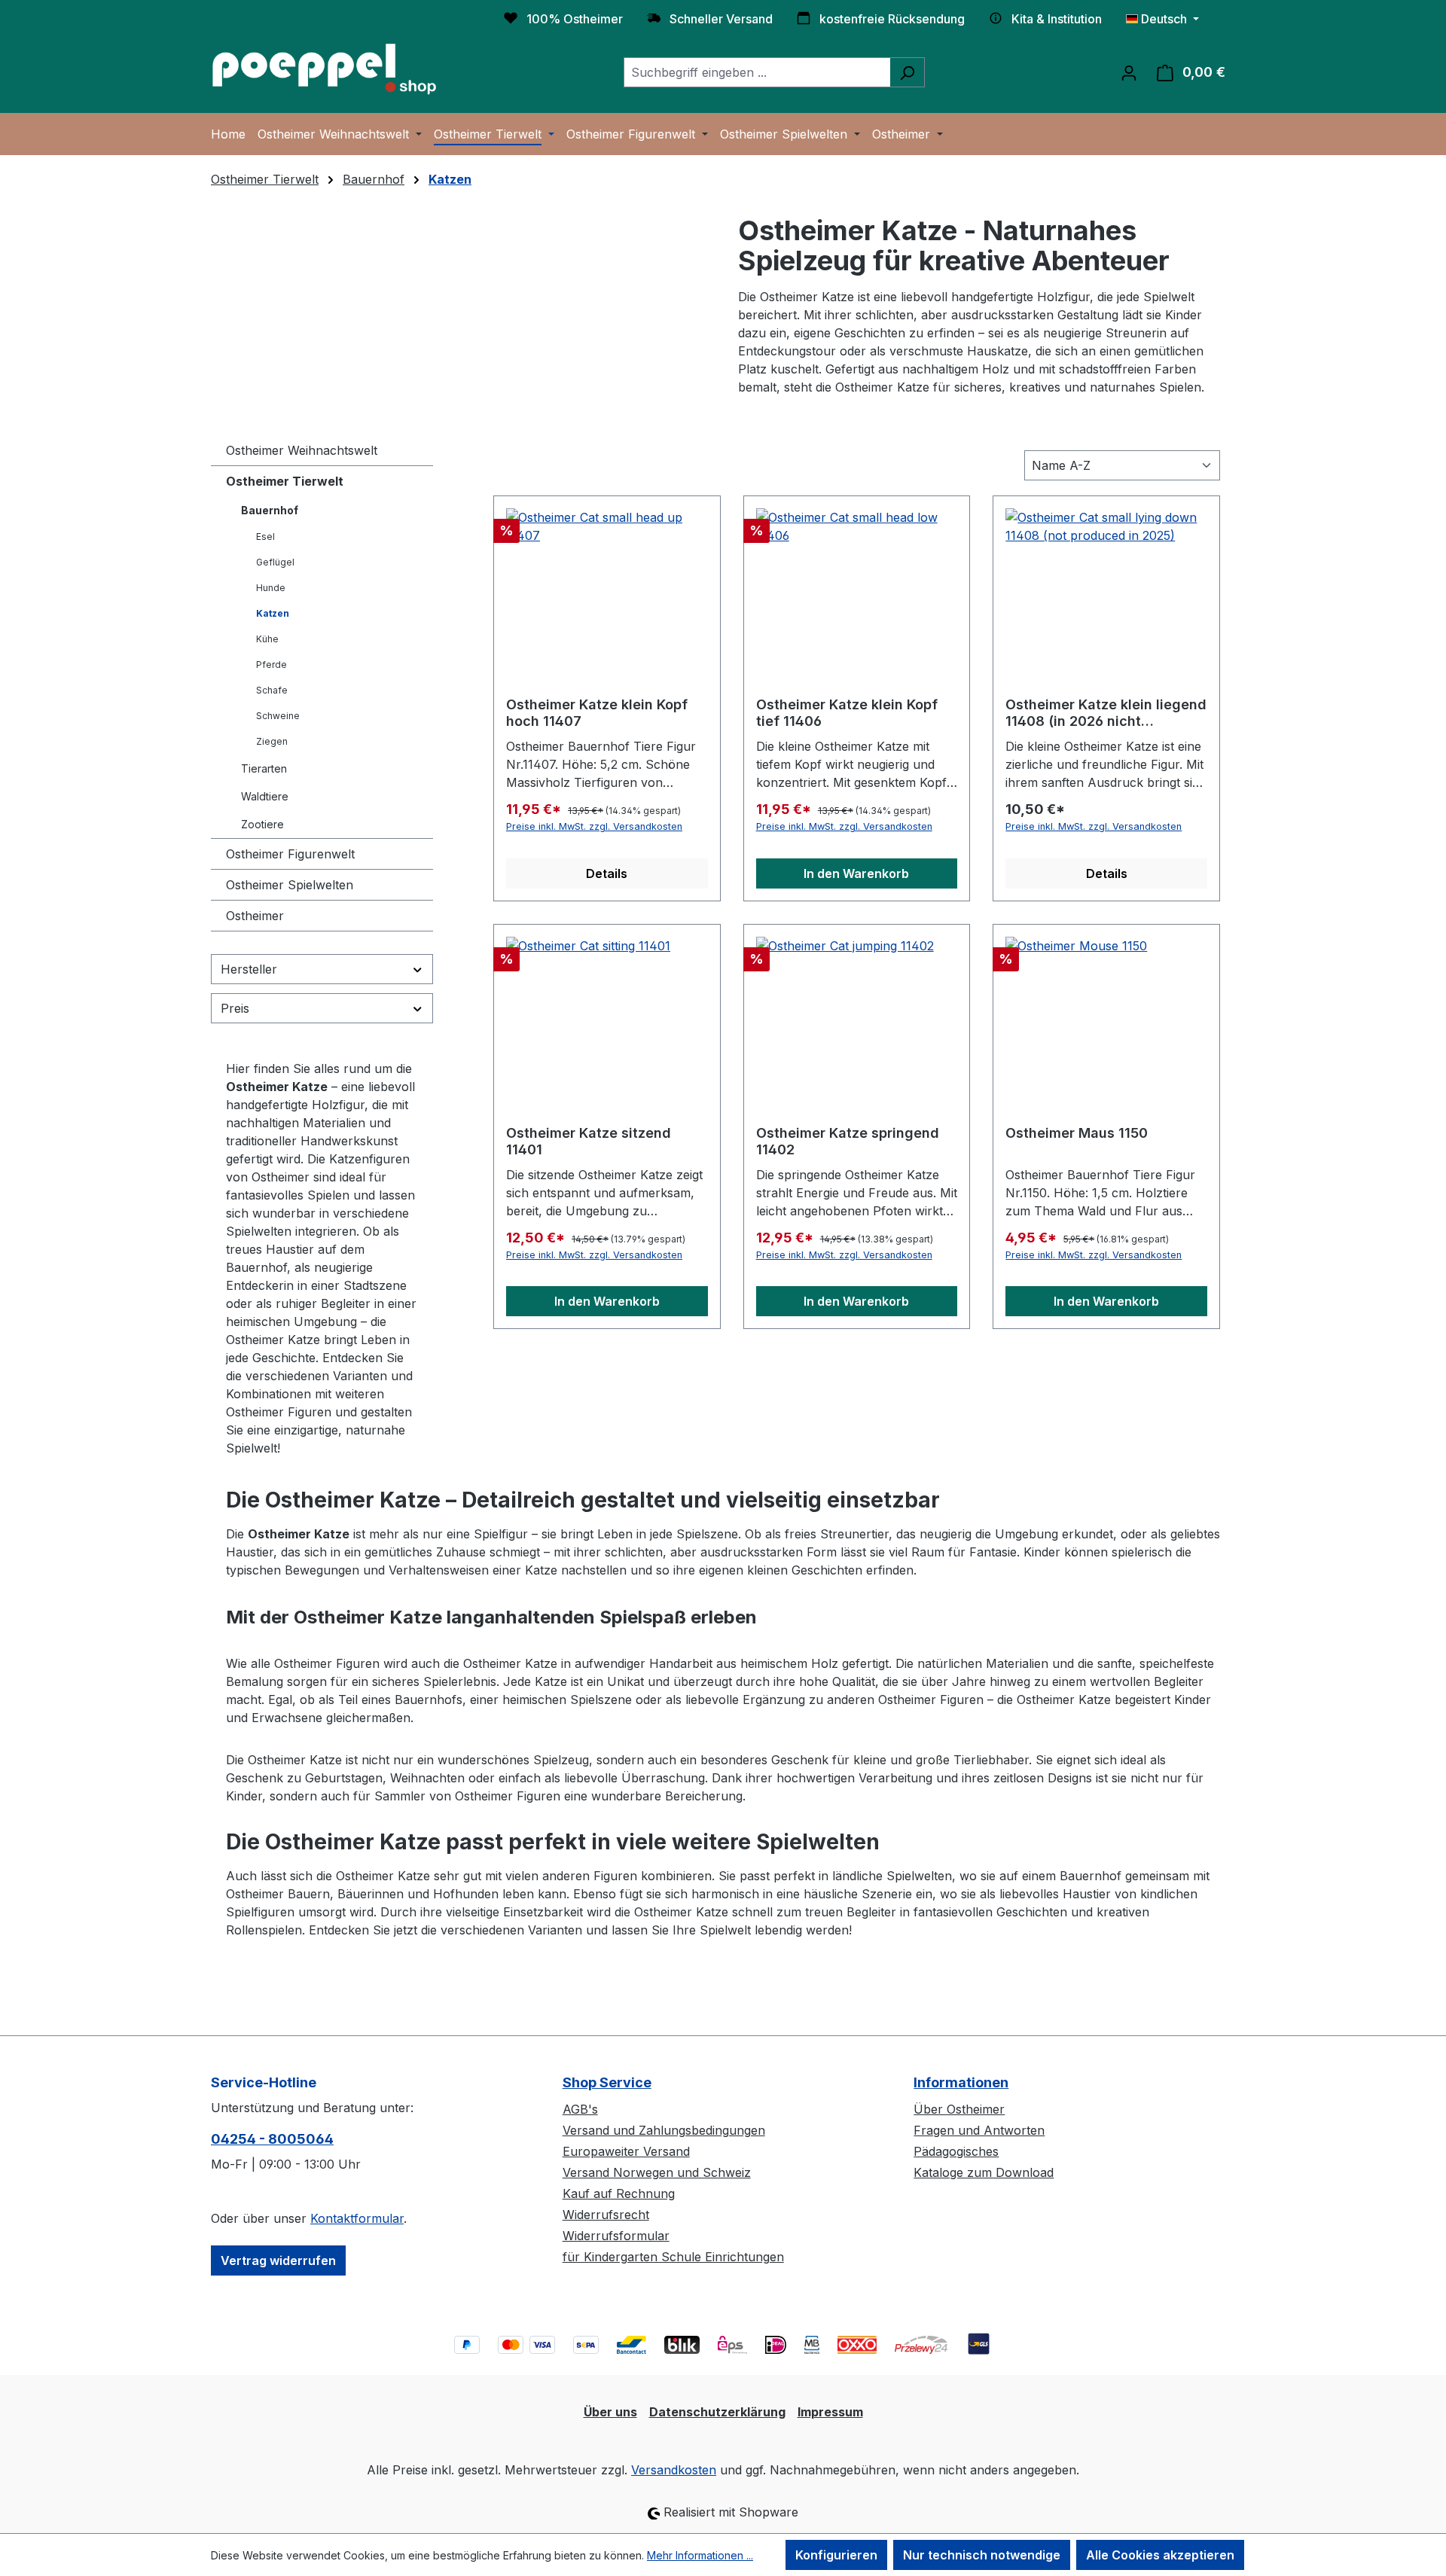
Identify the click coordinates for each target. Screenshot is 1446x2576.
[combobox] (757, 72)
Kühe (267, 639)
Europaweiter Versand (626, 2151)
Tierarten (264, 768)
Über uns (610, 2412)
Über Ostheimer (959, 2109)
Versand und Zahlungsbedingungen (664, 2130)
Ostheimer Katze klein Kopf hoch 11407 (597, 713)
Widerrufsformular (616, 2236)
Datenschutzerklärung (717, 2412)
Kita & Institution (1057, 19)
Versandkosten (674, 2470)
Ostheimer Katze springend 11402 (848, 1141)
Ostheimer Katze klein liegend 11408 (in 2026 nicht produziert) (1106, 713)
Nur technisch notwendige (982, 2555)
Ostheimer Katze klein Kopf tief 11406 (847, 713)
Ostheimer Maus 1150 (1077, 1133)
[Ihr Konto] (1129, 72)
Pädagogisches (956, 2151)
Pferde (272, 665)
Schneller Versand (721, 19)
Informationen (961, 2082)
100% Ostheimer (575, 19)
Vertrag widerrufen (278, 2260)
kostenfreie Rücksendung (892, 19)
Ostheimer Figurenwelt (290, 854)
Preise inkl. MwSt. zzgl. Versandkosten (594, 826)
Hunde (271, 588)
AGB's (580, 2109)
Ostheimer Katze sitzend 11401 (589, 1141)
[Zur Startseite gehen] (324, 69)
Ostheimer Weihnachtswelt (302, 450)
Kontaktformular (357, 2218)
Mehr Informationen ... (700, 2555)
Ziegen (272, 741)
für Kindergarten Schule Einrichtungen (673, 2257)
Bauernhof (270, 510)
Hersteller (249, 969)
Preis (235, 1008)
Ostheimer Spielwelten (290, 885)
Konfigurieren (836, 2555)
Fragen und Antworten (979, 2130)
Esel (265, 537)
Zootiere (262, 824)
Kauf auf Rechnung (619, 2193)
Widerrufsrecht (606, 2215)
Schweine (278, 716)
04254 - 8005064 (272, 2139)
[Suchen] (907, 72)
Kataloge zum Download (984, 2172)
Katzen (273, 613)
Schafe (272, 690)
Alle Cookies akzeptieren (1160, 2555)
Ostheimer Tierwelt (285, 481)
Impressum (830, 2412)
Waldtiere (265, 796)
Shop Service (607, 2082)
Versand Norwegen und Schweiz (657, 2172)
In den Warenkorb (856, 873)
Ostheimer (255, 916)
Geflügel (275, 562)
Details (607, 873)
